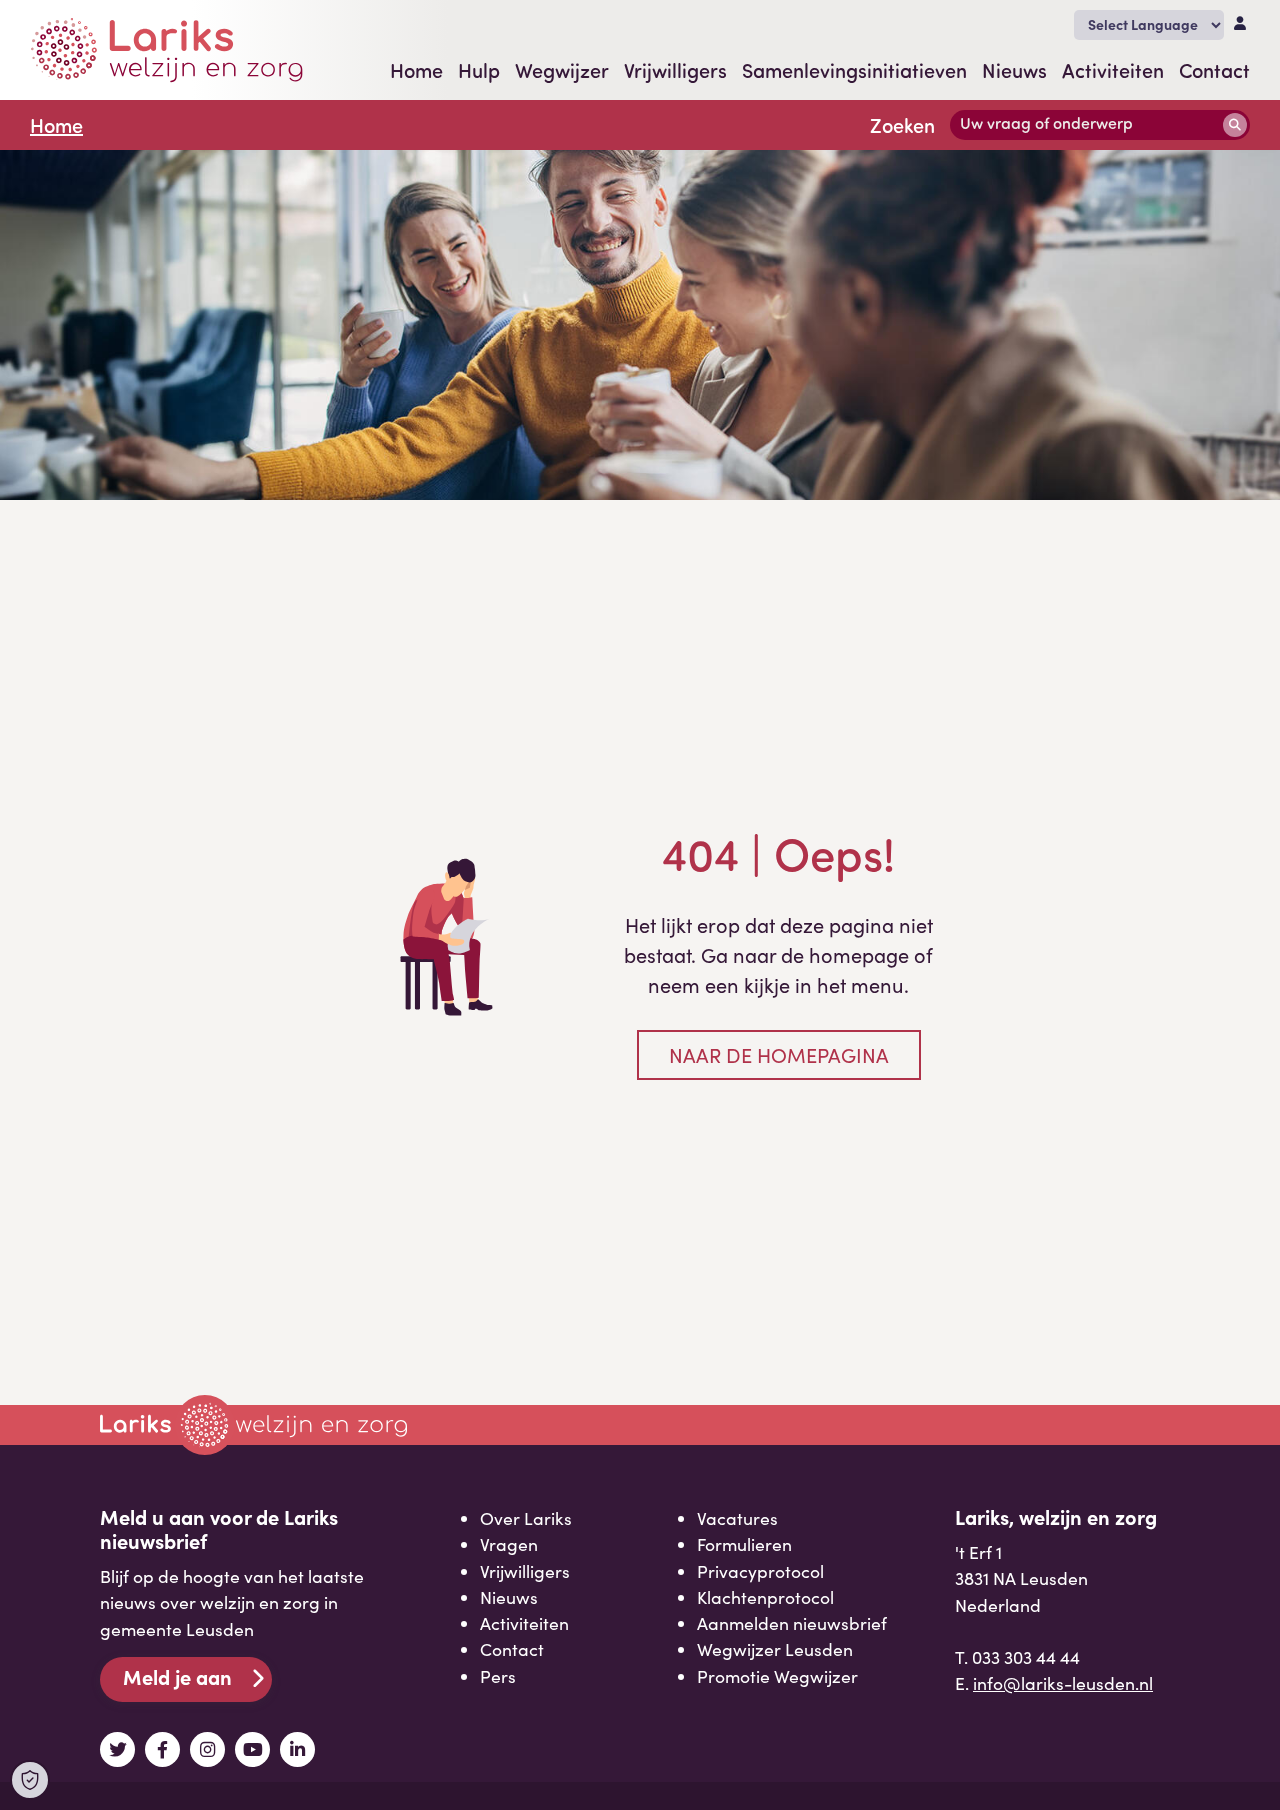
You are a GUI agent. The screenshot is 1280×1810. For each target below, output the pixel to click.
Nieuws (1014, 70)
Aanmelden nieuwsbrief (792, 1623)
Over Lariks (526, 1518)
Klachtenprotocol (765, 1597)
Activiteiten (1113, 70)
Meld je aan (177, 1676)
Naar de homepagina (779, 1054)
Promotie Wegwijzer (777, 1676)
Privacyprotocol (760, 1571)
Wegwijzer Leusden (775, 1649)
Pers (498, 1676)
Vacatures (737, 1518)
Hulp (479, 70)
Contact (1214, 70)
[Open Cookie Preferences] (30, 1780)
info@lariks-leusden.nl (1063, 1683)
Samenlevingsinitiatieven (854, 70)
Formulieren (744, 1544)
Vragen (509, 1544)
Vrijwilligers (675, 70)
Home (416, 70)
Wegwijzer (562, 70)
